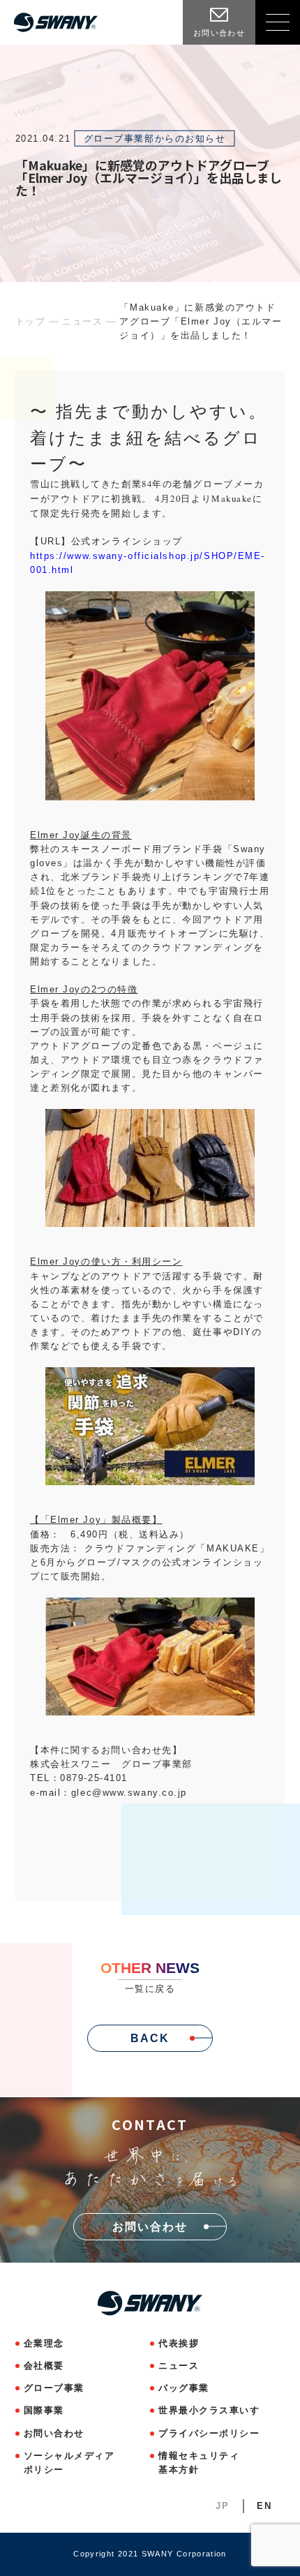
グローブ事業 (54, 2388)
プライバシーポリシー (209, 2433)
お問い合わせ (54, 2433)
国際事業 (44, 2410)
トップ (31, 321)
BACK (150, 2038)
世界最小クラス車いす (209, 2410)
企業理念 (44, 2343)
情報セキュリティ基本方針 (199, 2463)
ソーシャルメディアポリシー (69, 2463)
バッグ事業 (184, 2388)
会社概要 (44, 2366)
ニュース (82, 321)
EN (264, 2506)
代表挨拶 (179, 2343)
